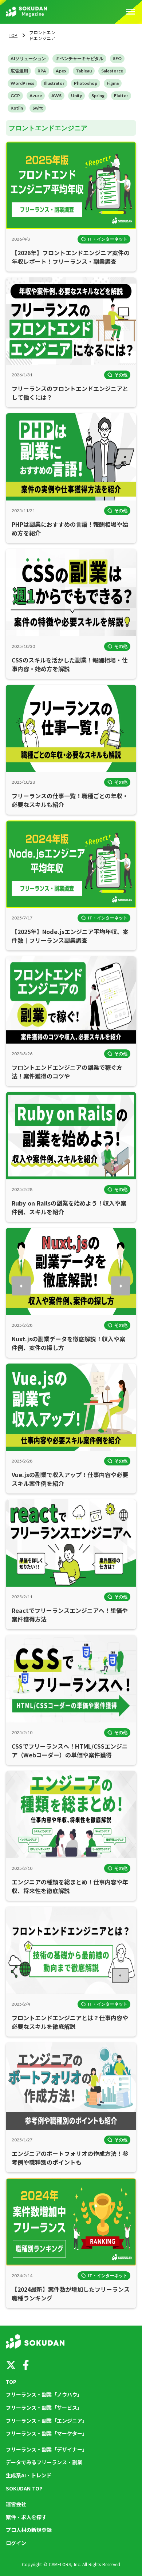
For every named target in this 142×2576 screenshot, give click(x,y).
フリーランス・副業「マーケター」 (47, 2433)
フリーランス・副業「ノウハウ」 (44, 2395)
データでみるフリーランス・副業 (44, 2462)
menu (130, 12)
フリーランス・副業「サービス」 (44, 2408)
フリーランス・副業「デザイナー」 (47, 2450)
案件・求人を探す (26, 2517)
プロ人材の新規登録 (29, 2530)
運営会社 (16, 2504)
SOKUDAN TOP (24, 2488)
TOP (13, 35)
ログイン (16, 2543)
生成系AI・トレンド (29, 2475)
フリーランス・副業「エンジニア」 (47, 2421)
